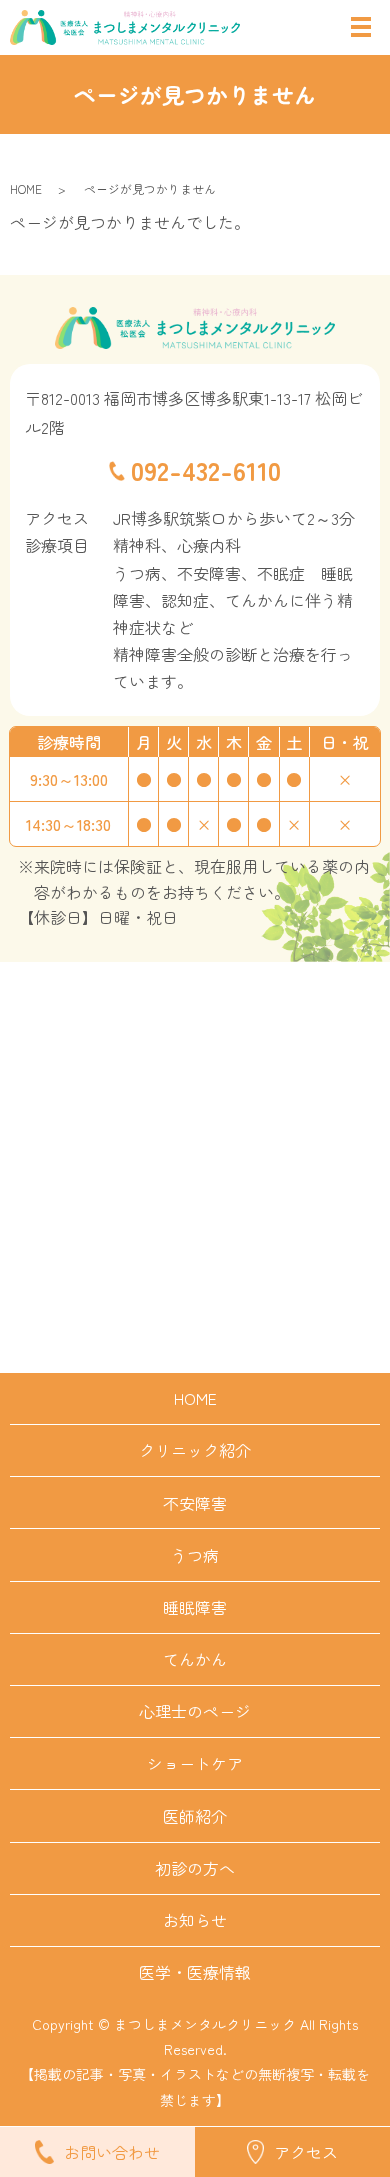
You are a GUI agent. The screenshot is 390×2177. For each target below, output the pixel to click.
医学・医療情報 (195, 1972)
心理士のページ (195, 1711)
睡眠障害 (195, 1607)
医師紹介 (195, 1816)
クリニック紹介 (195, 1450)
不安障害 (195, 1503)
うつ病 (195, 1555)
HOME (26, 188)
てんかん (195, 1659)
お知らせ (195, 1920)
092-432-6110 (206, 469)
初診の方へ (195, 1868)
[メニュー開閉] (361, 27)
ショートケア (195, 1763)
